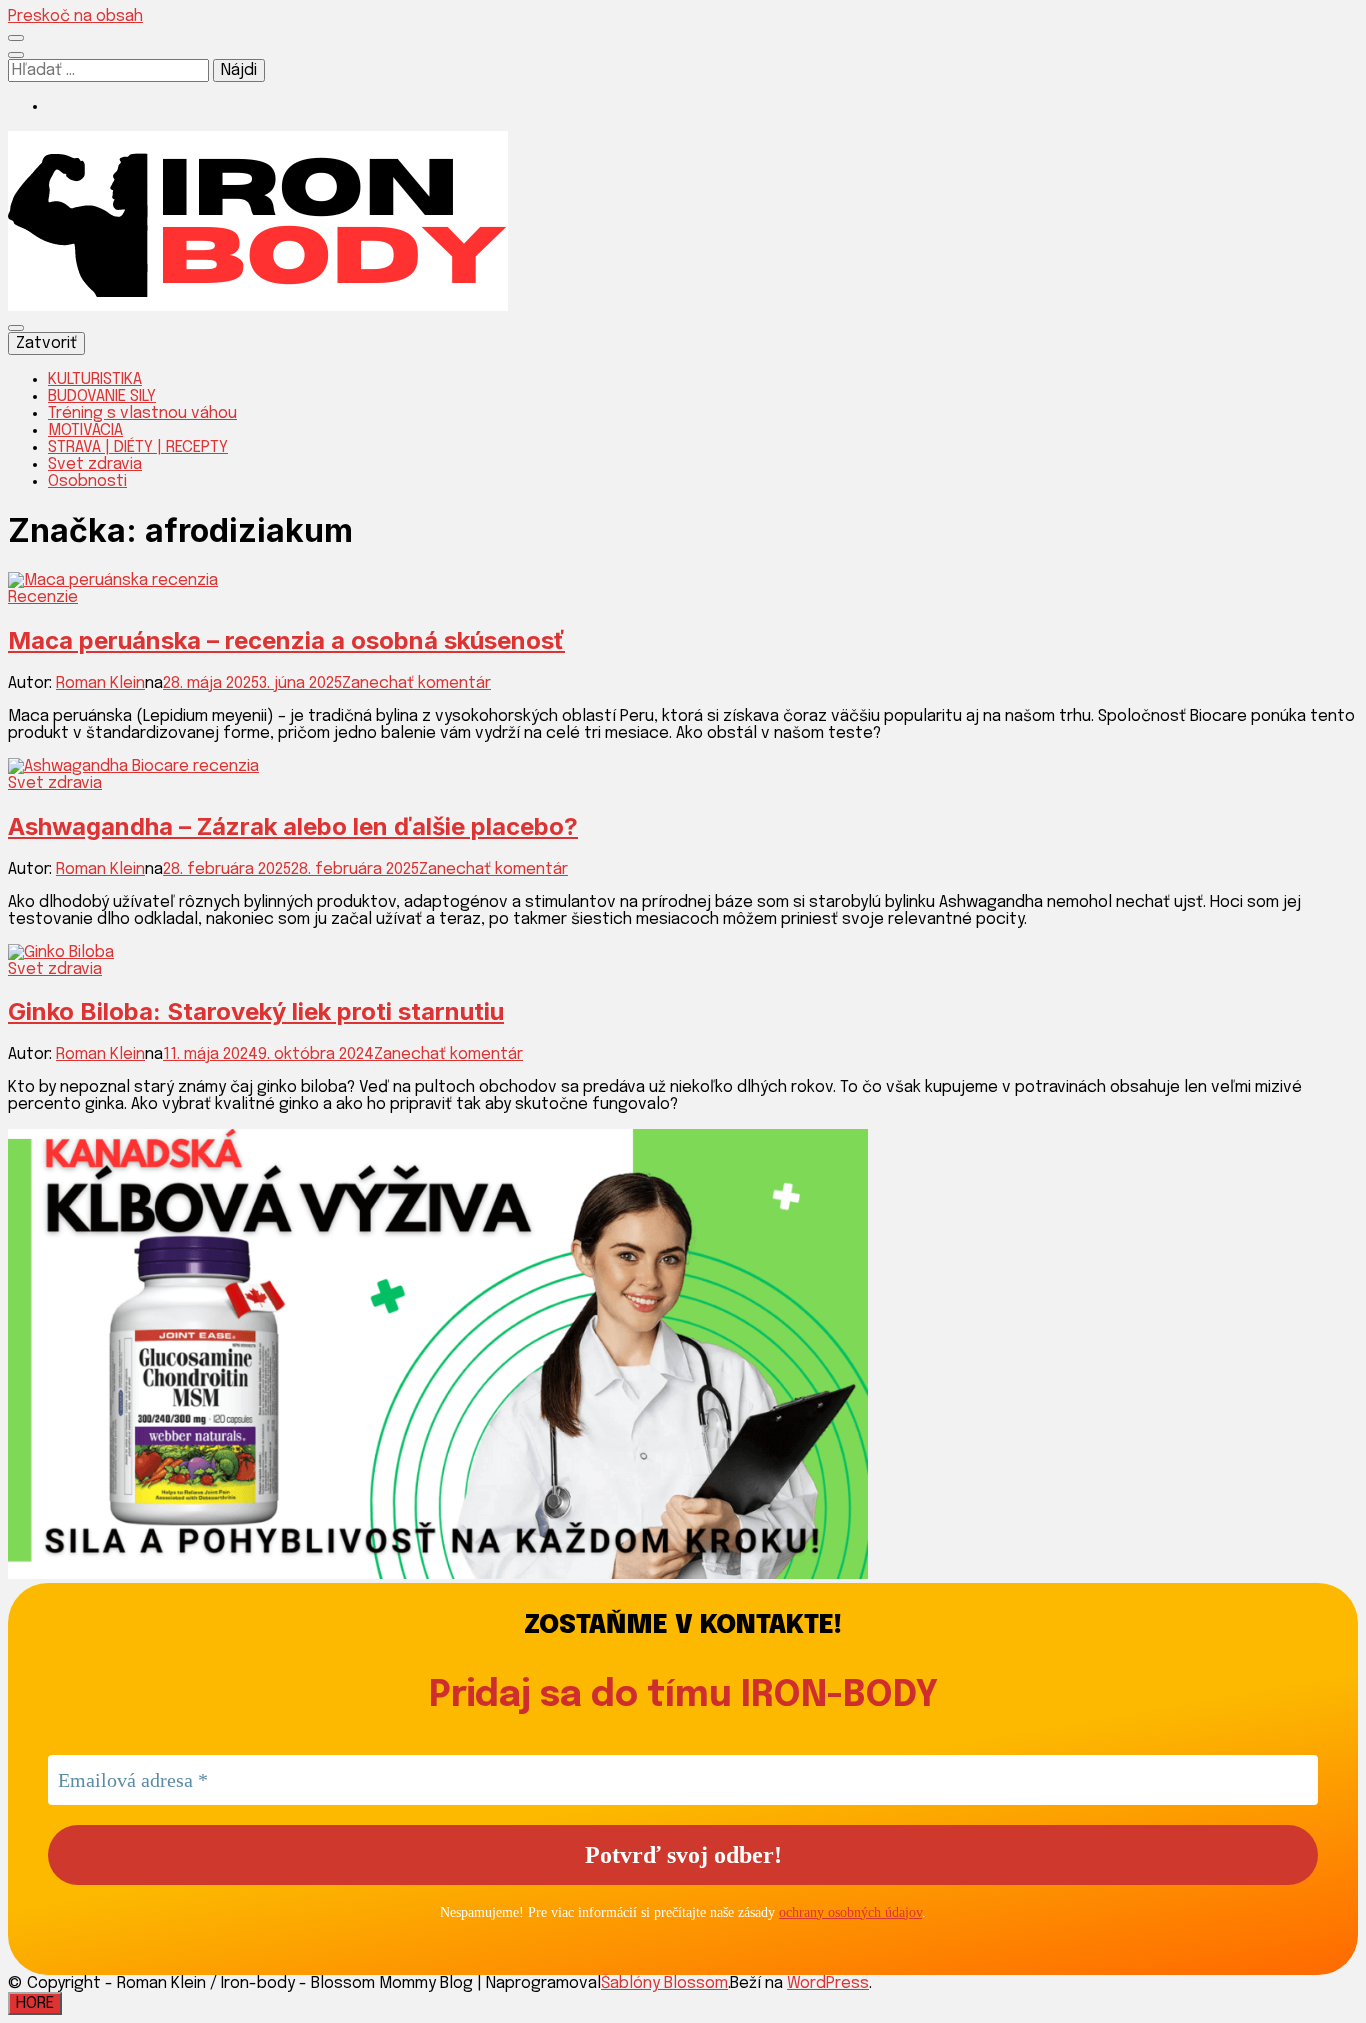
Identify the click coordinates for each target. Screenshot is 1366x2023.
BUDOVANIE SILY (102, 396)
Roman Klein (100, 683)
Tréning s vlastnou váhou (142, 413)
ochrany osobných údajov (850, 1912)
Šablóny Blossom (664, 1983)
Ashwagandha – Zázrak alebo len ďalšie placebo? (293, 826)
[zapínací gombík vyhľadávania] (16, 55)
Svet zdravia (95, 464)
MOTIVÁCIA (85, 430)
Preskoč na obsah (75, 16)
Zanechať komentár (416, 683)
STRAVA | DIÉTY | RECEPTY (138, 447)
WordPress (828, 1983)
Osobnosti (87, 481)
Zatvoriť (46, 343)
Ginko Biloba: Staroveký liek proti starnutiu (256, 1011)
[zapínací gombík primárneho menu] (16, 328)
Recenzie (43, 597)
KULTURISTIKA (95, 379)
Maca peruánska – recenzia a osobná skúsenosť (286, 640)
